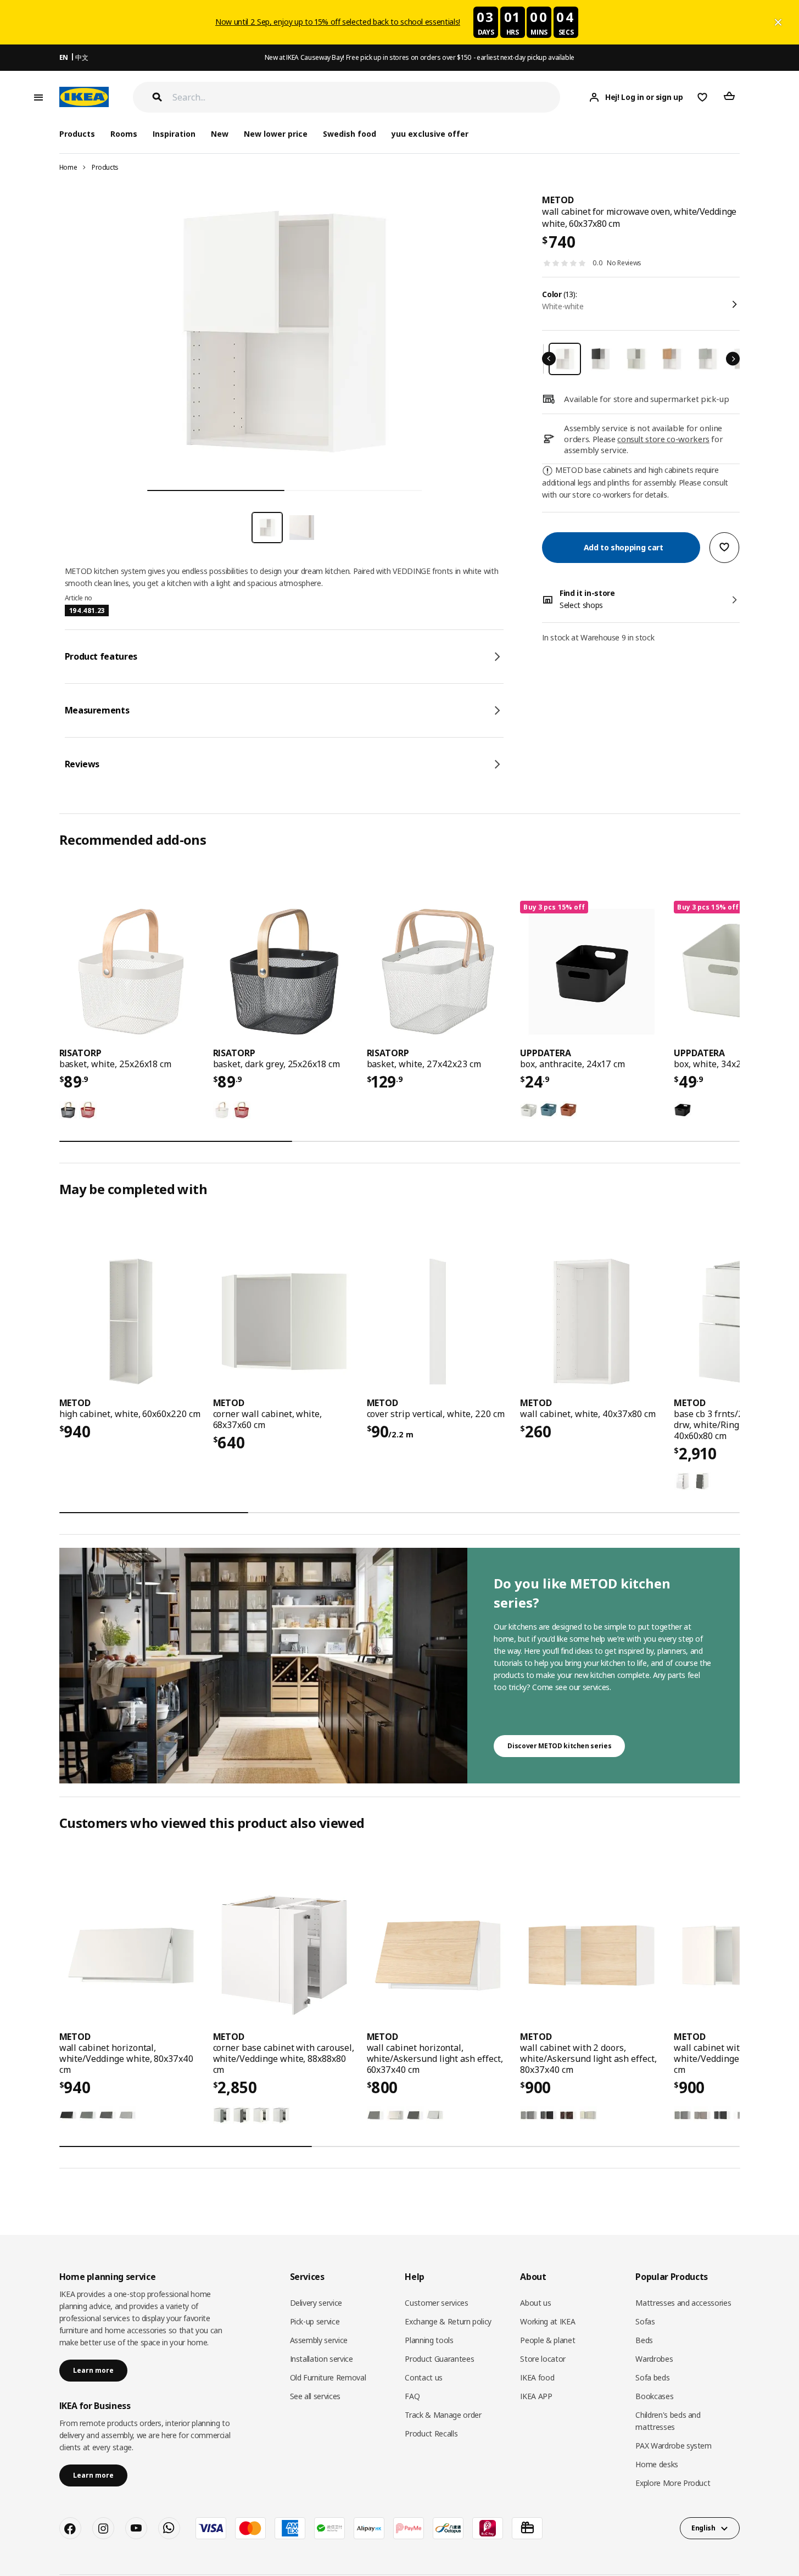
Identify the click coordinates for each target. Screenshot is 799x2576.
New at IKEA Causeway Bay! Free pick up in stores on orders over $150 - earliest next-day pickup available (420, 57)
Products (105, 167)
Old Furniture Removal (328, 2377)
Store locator (543, 2359)
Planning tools (429, 2340)
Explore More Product (673, 2483)
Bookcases (654, 2396)
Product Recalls (431, 2433)
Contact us (424, 2377)
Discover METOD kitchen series (559, 1746)
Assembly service (319, 2340)
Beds (644, 2340)
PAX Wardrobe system (673, 2446)
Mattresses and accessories (683, 2303)
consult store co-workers (663, 439)
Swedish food (350, 134)
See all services (315, 2396)
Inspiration (174, 134)
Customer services (436, 2303)
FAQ (412, 2396)
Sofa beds (652, 2377)
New (220, 134)
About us (535, 2303)
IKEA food (537, 2377)
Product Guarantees (439, 2359)
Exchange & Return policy (448, 2321)
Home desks (657, 2464)
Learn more (93, 2370)
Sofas (645, 2321)
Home (68, 167)
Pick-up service (315, 2321)
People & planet (547, 2340)
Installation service (322, 2359)
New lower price (276, 134)
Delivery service (316, 2303)
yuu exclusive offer (430, 134)
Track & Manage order (443, 2415)
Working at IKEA (547, 2321)
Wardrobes (654, 2359)
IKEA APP (536, 2396)
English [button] (703, 2528)
